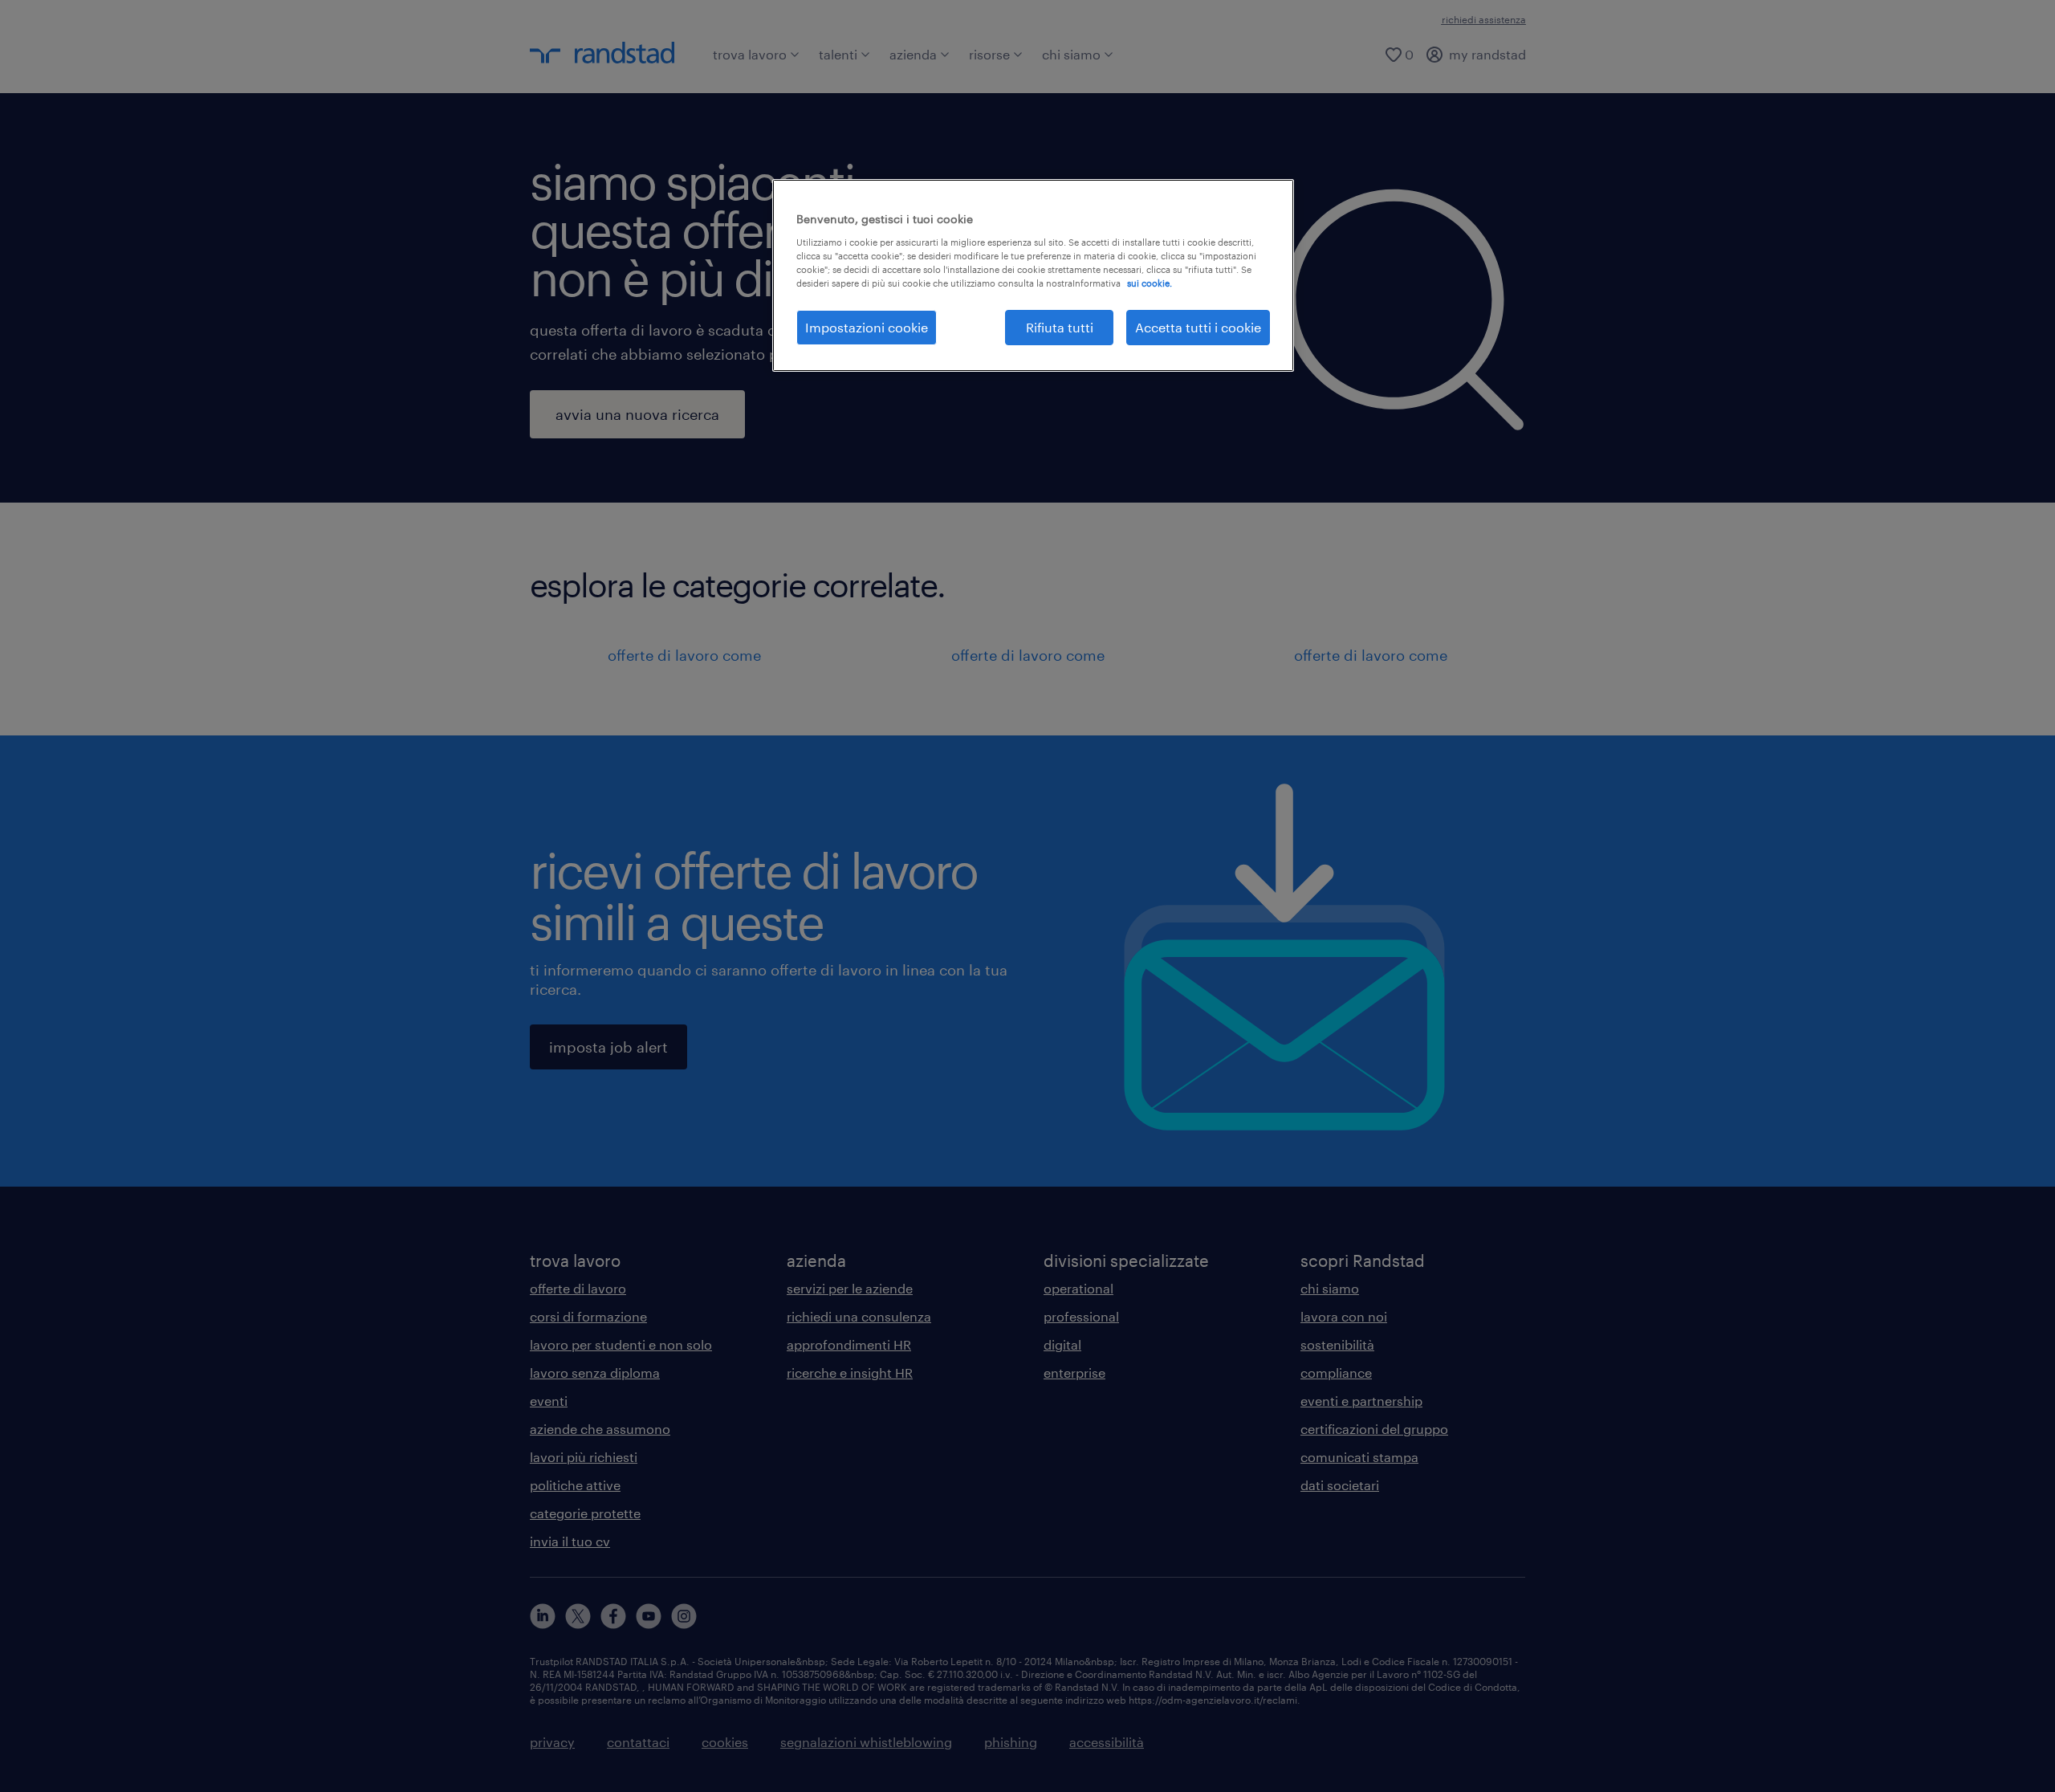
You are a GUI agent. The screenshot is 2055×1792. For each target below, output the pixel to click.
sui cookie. (1150, 283)
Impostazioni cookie (867, 327)
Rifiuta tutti (1060, 327)
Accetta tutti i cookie (1198, 327)
